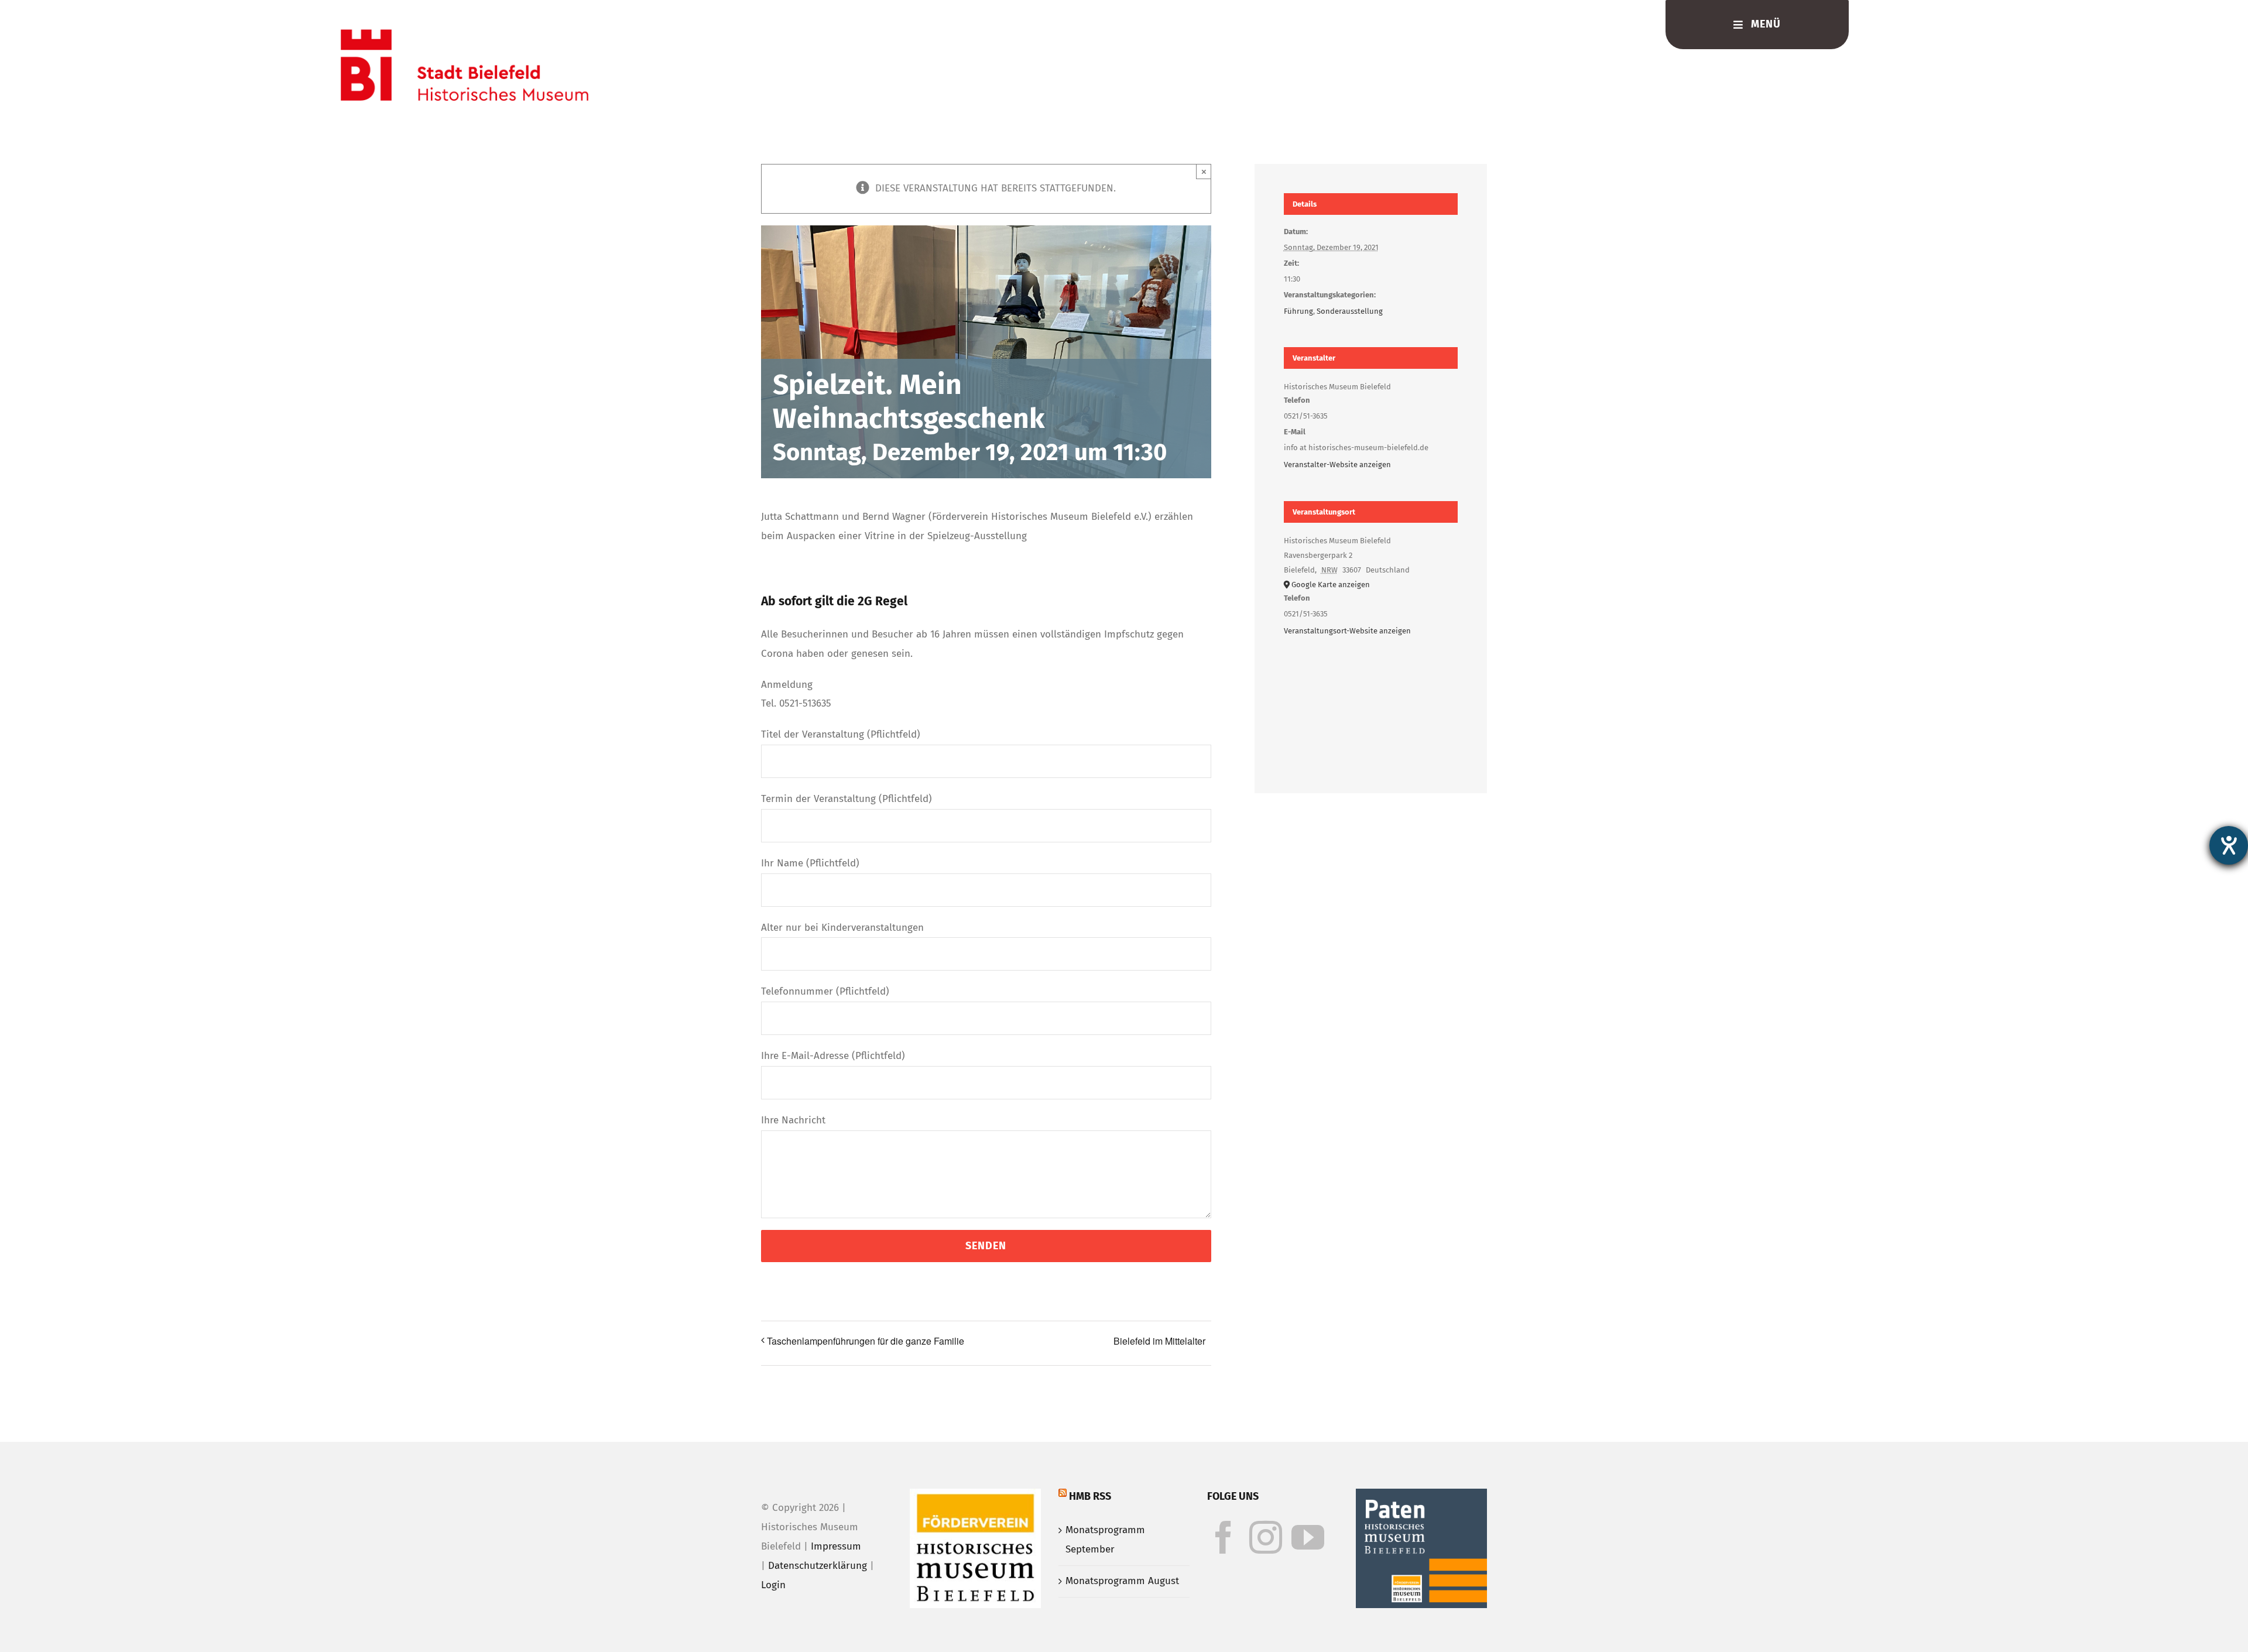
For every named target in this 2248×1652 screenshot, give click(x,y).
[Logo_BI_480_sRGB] (465, 34)
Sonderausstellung (1350, 311)
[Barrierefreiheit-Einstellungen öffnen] (2229, 845)
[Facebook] (1224, 1537)
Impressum (836, 1546)
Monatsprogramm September (1105, 1540)
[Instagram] (1266, 1537)
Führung (1298, 311)
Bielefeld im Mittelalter (1159, 1341)
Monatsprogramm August (1122, 1581)
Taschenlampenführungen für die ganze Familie (866, 1341)
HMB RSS (1090, 1496)
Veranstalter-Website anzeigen (1337, 465)
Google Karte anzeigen (1331, 585)
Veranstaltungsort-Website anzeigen (1347, 631)
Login (773, 1585)
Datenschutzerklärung (818, 1566)
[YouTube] (1308, 1537)
